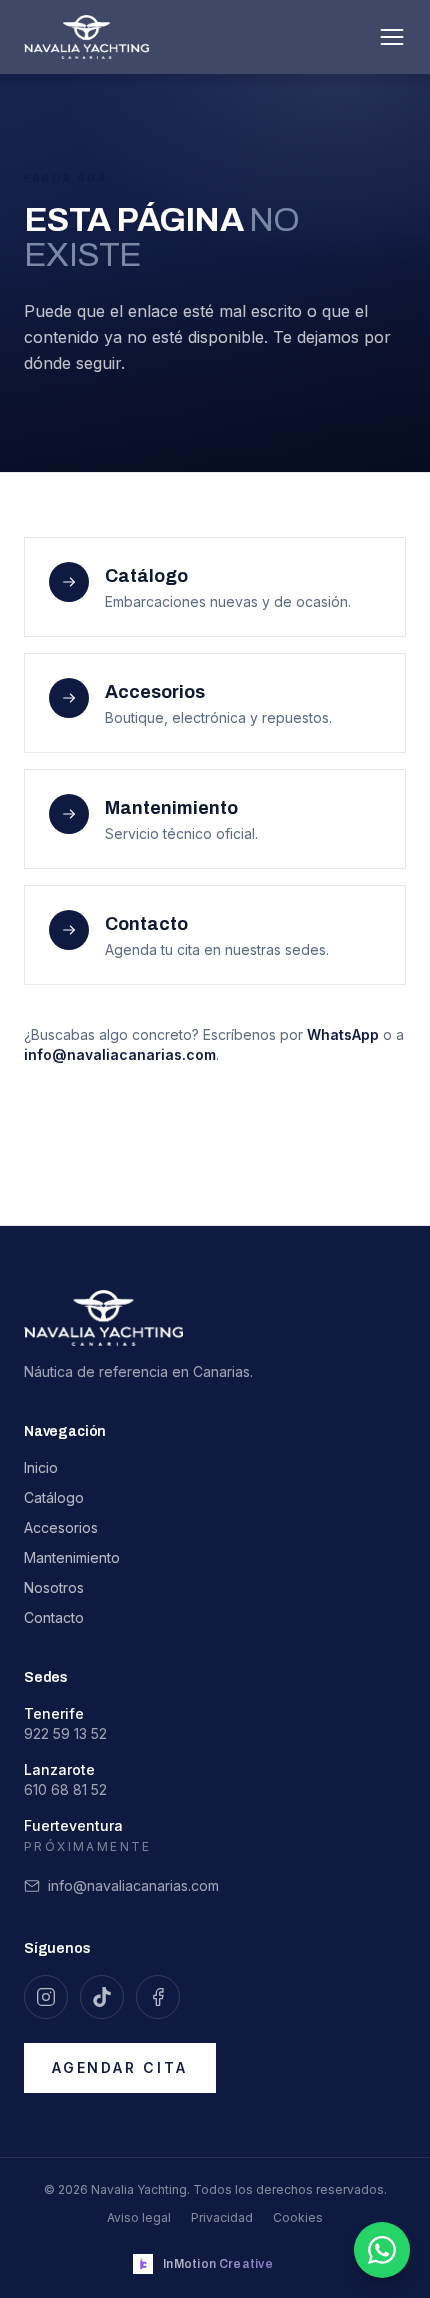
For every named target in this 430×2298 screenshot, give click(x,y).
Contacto (54, 1617)
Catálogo (54, 1497)
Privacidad (222, 2217)
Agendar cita (120, 2067)
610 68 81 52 (65, 1789)
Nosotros (54, 1587)
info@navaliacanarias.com (120, 1054)
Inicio (41, 1467)
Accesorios (61, 1527)
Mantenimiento (72, 1557)
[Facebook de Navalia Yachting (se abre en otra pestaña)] (158, 1997)
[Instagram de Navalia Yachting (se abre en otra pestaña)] (46, 1997)
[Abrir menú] (392, 37)
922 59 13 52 (65, 1733)
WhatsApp (343, 1034)
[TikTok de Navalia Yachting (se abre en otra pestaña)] (102, 1997)
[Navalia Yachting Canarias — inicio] (86, 37)
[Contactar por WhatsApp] (382, 2250)
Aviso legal (139, 2217)
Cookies (298, 2217)
